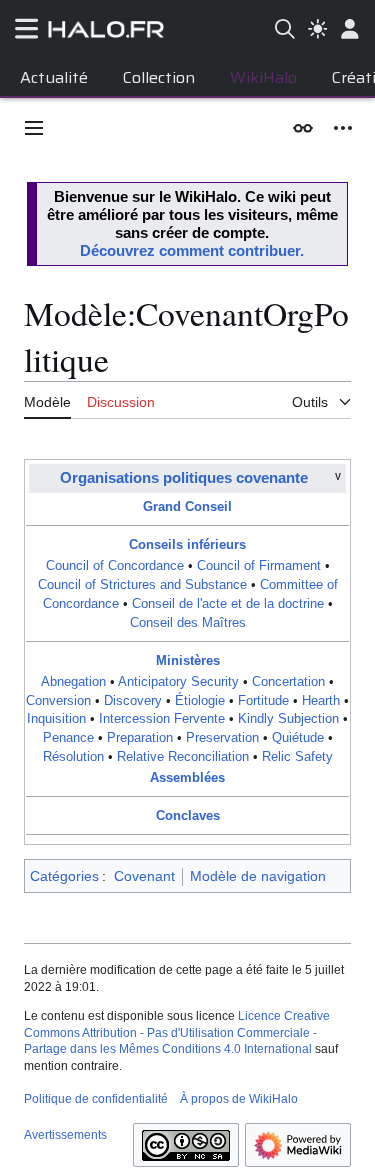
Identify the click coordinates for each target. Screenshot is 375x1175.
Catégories (64, 876)
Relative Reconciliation (183, 757)
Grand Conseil (187, 507)
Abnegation (73, 682)
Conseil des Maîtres (188, 623)
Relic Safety (297, 757)
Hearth (321, 701)
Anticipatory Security (178, 682)
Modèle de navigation (258, 876)
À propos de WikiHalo (239, 1099)
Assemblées (187, 778)
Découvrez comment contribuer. (192, 250)
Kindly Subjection (288, 719)
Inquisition (56, 719)
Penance (68, 738)
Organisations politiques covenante (184, 477)
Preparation (140, 738)
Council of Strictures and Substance (142, 585)
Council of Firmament (259, 566)
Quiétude (298, 738)
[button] (34, 128)
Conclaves (188, 816)
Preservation (222, 738)
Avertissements (65, 1135)
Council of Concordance (115, 566)
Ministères (188, 661)
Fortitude (263, 701)
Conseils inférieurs (187, 545)
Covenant (144, 876)
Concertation (288, 682)
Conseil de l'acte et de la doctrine (228, 604)
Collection (159, 77)
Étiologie (200, 701)
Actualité (54, 77)
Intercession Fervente (162, 719)
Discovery (133, 701)
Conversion (58, 701)
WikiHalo (263, 77)
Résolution (73, 757)
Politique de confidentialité (96, 1099)
